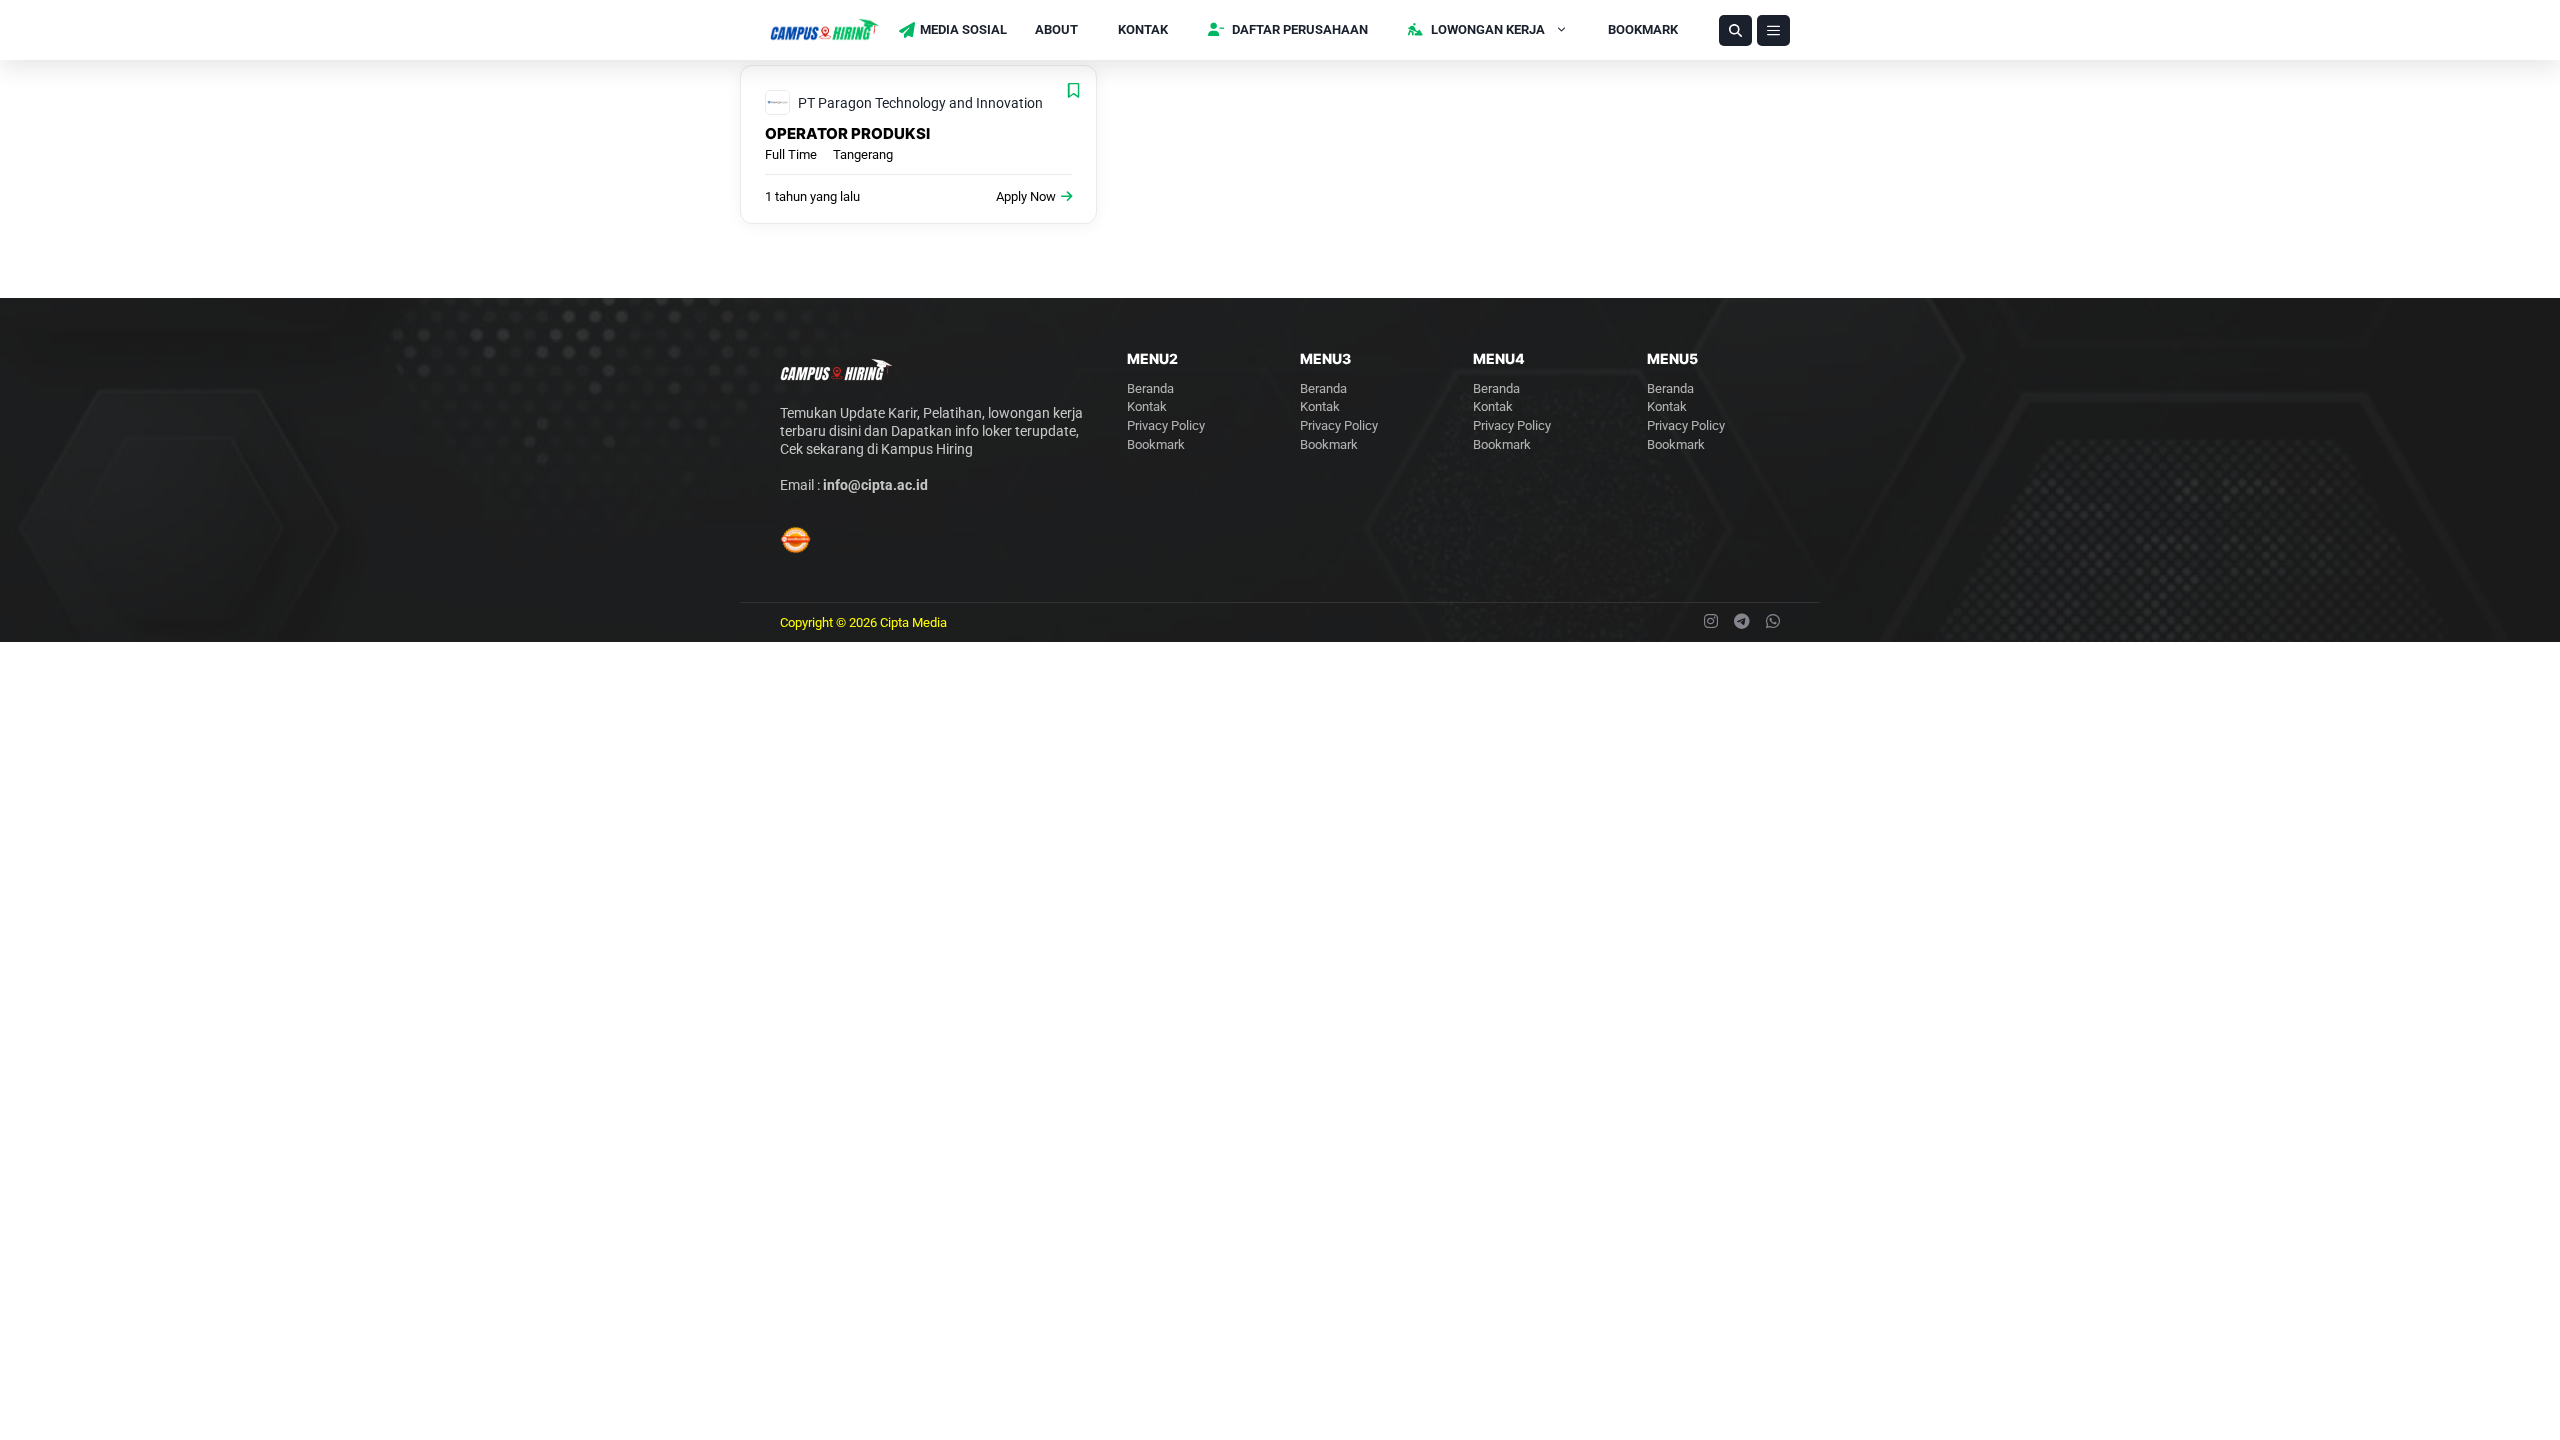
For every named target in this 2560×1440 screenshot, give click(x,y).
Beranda (1150, 388)
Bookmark (1643, 29)
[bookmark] (1073, 90)
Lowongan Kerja (1486, 29)
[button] (1735, 30)
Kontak (1143, 29)
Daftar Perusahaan (1298, 29)
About (1056, 29)
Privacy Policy (1166, 425)
